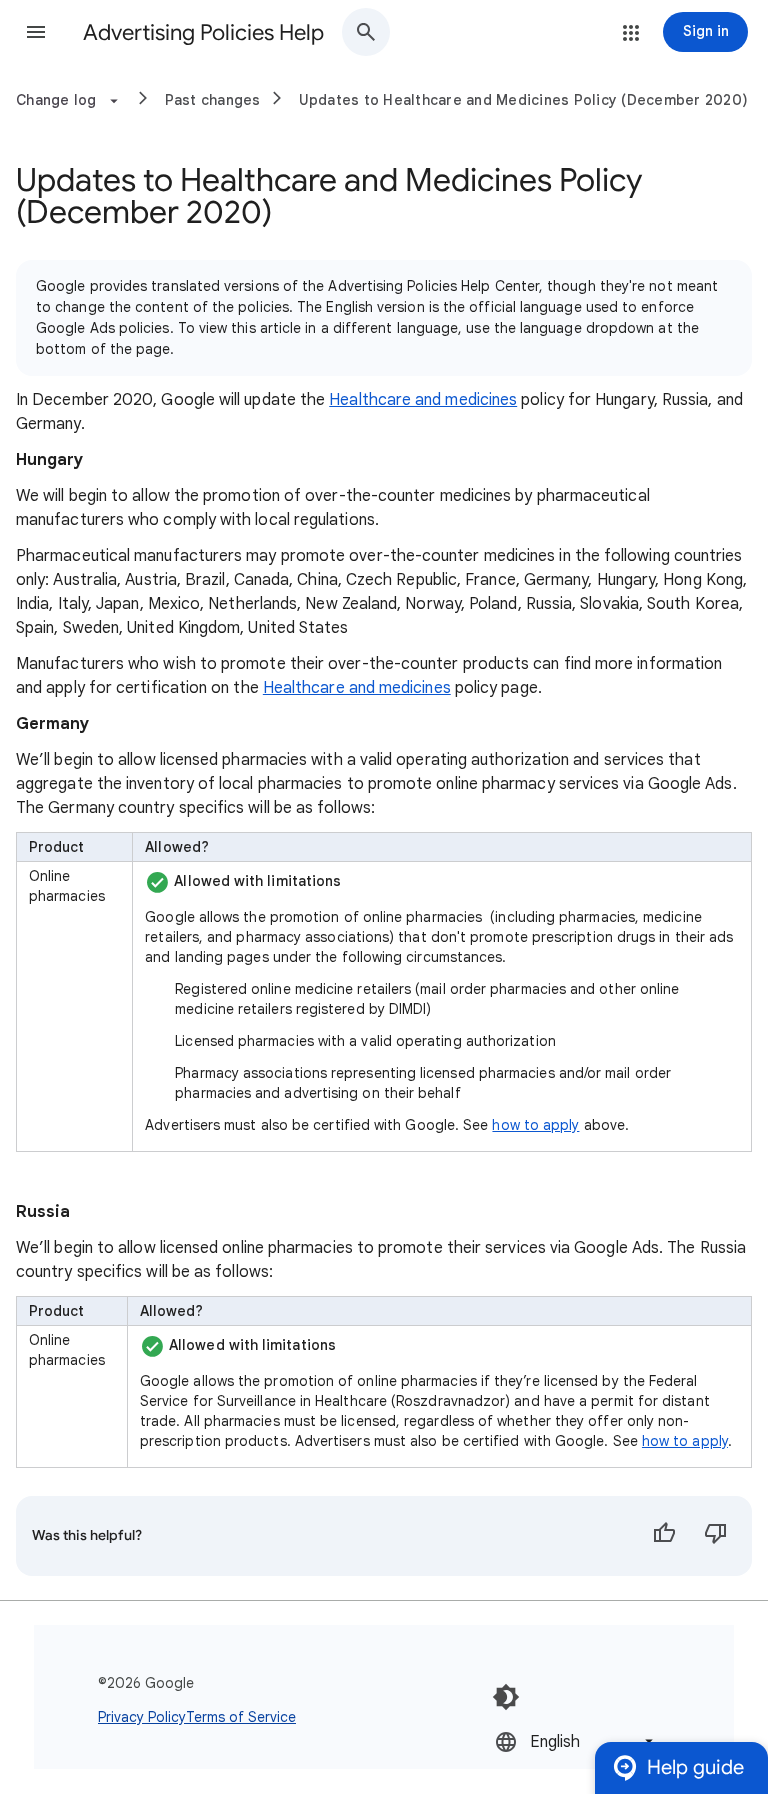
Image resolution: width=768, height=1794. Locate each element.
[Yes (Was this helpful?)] (664, 1536)
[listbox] (576, 1741)
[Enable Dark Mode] (506, 1697)
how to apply (535, 1125)
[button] (36, 32)
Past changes (213, 100)
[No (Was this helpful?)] (716, 1536)
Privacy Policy (142, 1717)
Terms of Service (241, 1717)
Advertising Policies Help (203, 32)
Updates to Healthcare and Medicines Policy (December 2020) (524, 100)
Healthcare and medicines (423, 400)
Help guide (695, 1767)
